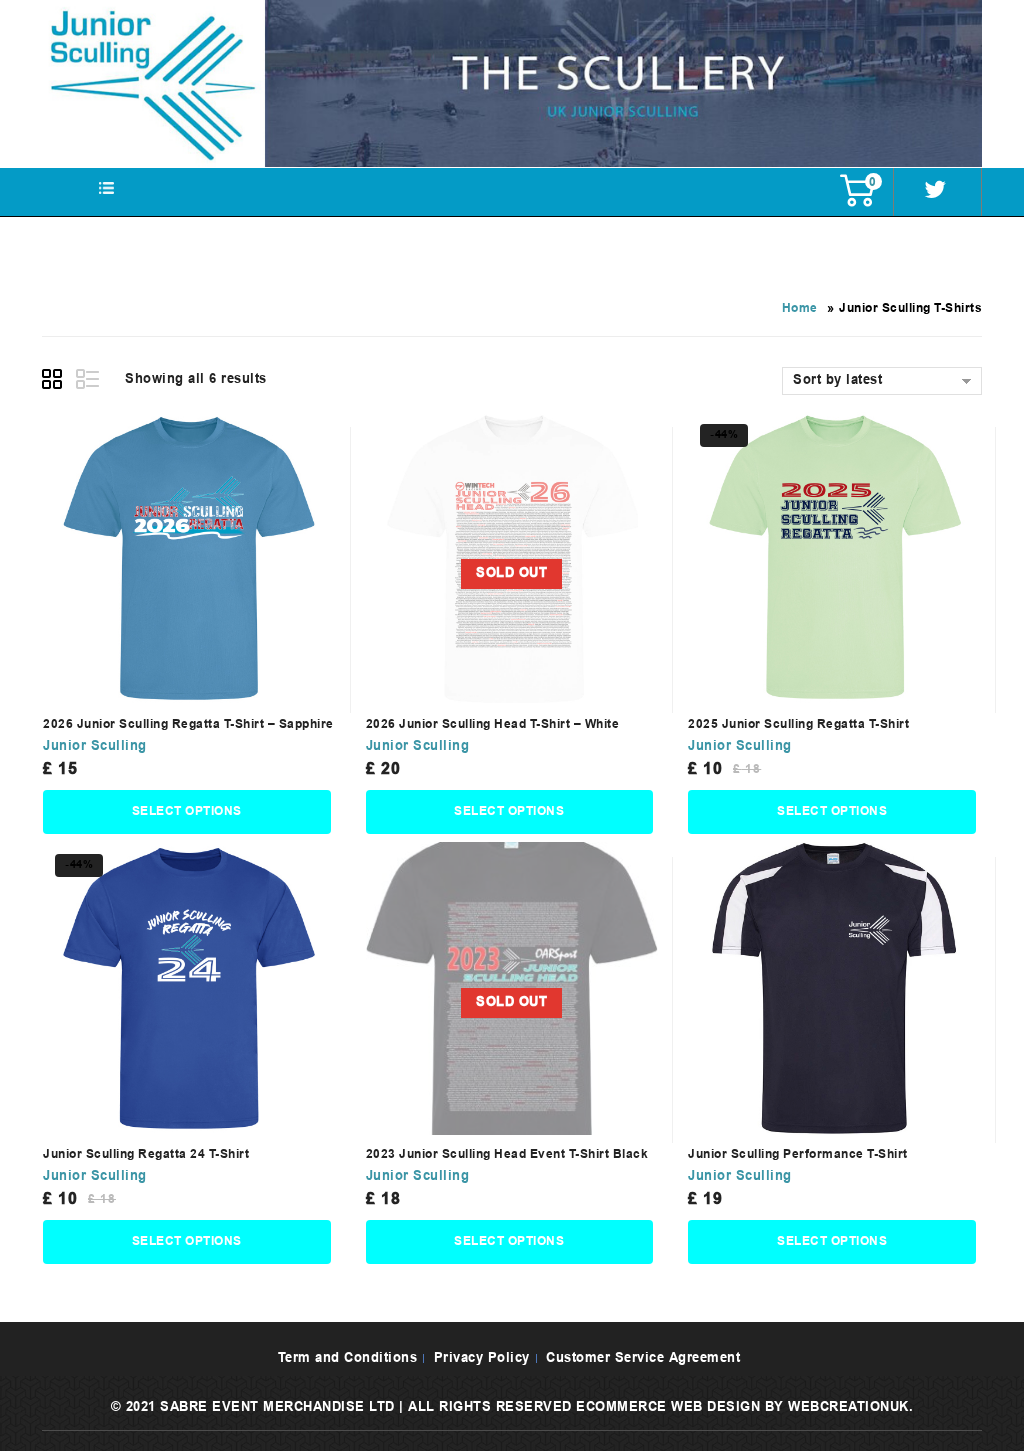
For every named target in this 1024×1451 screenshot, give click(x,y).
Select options (187, 812)
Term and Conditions (348, 1358)
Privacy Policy (482, 1358)
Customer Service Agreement (643, 1358)
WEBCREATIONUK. (850, 1407)
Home (800, 309)
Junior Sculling (95, 746)
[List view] (89, 382)
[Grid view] (55, 382)
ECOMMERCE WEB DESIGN (668, 1407)
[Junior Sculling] (512, 83)
